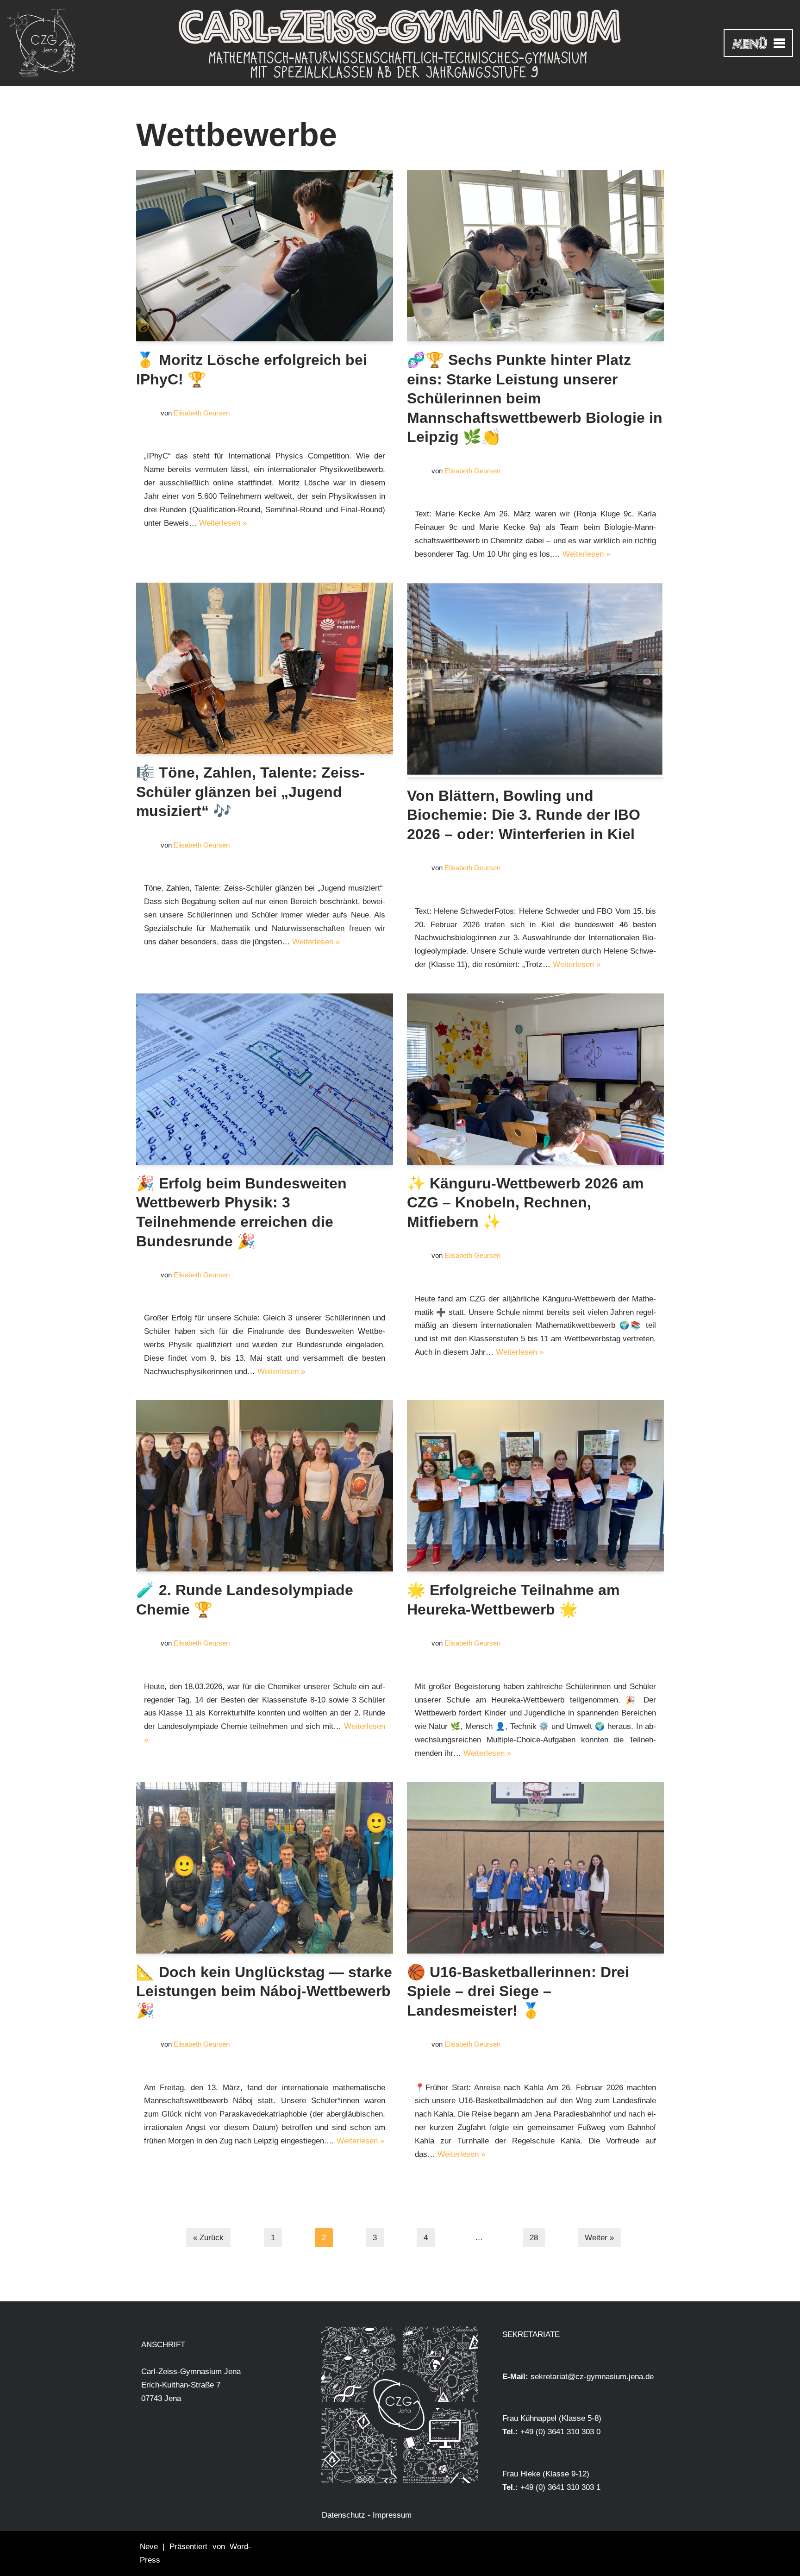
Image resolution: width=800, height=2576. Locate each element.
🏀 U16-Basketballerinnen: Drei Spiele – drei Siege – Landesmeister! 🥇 (518, 1991)
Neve (149, 2547)
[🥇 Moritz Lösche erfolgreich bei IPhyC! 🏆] (265, 256)
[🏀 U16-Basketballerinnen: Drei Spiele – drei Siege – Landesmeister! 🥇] (535, 1868)
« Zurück (208, 2238)
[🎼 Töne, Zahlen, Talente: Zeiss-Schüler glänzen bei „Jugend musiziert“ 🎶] (265, 668)
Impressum (392, 2515)
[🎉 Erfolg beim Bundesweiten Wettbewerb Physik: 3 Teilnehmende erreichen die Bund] (265, 1079)
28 (534, 2238)
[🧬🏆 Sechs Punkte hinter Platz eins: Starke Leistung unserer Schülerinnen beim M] (535, 256)
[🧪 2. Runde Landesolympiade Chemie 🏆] (265, 1486)
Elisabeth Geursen (202, 413)
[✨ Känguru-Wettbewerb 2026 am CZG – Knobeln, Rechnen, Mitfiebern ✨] (535, 1079)
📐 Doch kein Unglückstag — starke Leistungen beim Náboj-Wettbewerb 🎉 (264, 1991)
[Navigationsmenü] (758, 43)
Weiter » (599, 2238)
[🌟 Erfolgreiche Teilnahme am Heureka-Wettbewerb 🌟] (535, 1486)
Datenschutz (344, 2515)
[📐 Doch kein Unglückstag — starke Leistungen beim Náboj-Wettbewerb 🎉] (265, 1868)
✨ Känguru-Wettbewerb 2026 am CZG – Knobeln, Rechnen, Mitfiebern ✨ (525, 1203)
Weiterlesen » (223, 523)
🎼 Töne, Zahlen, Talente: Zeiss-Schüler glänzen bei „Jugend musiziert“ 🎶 (250, 792)
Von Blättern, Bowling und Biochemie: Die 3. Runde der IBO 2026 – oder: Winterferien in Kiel (524, 815)
